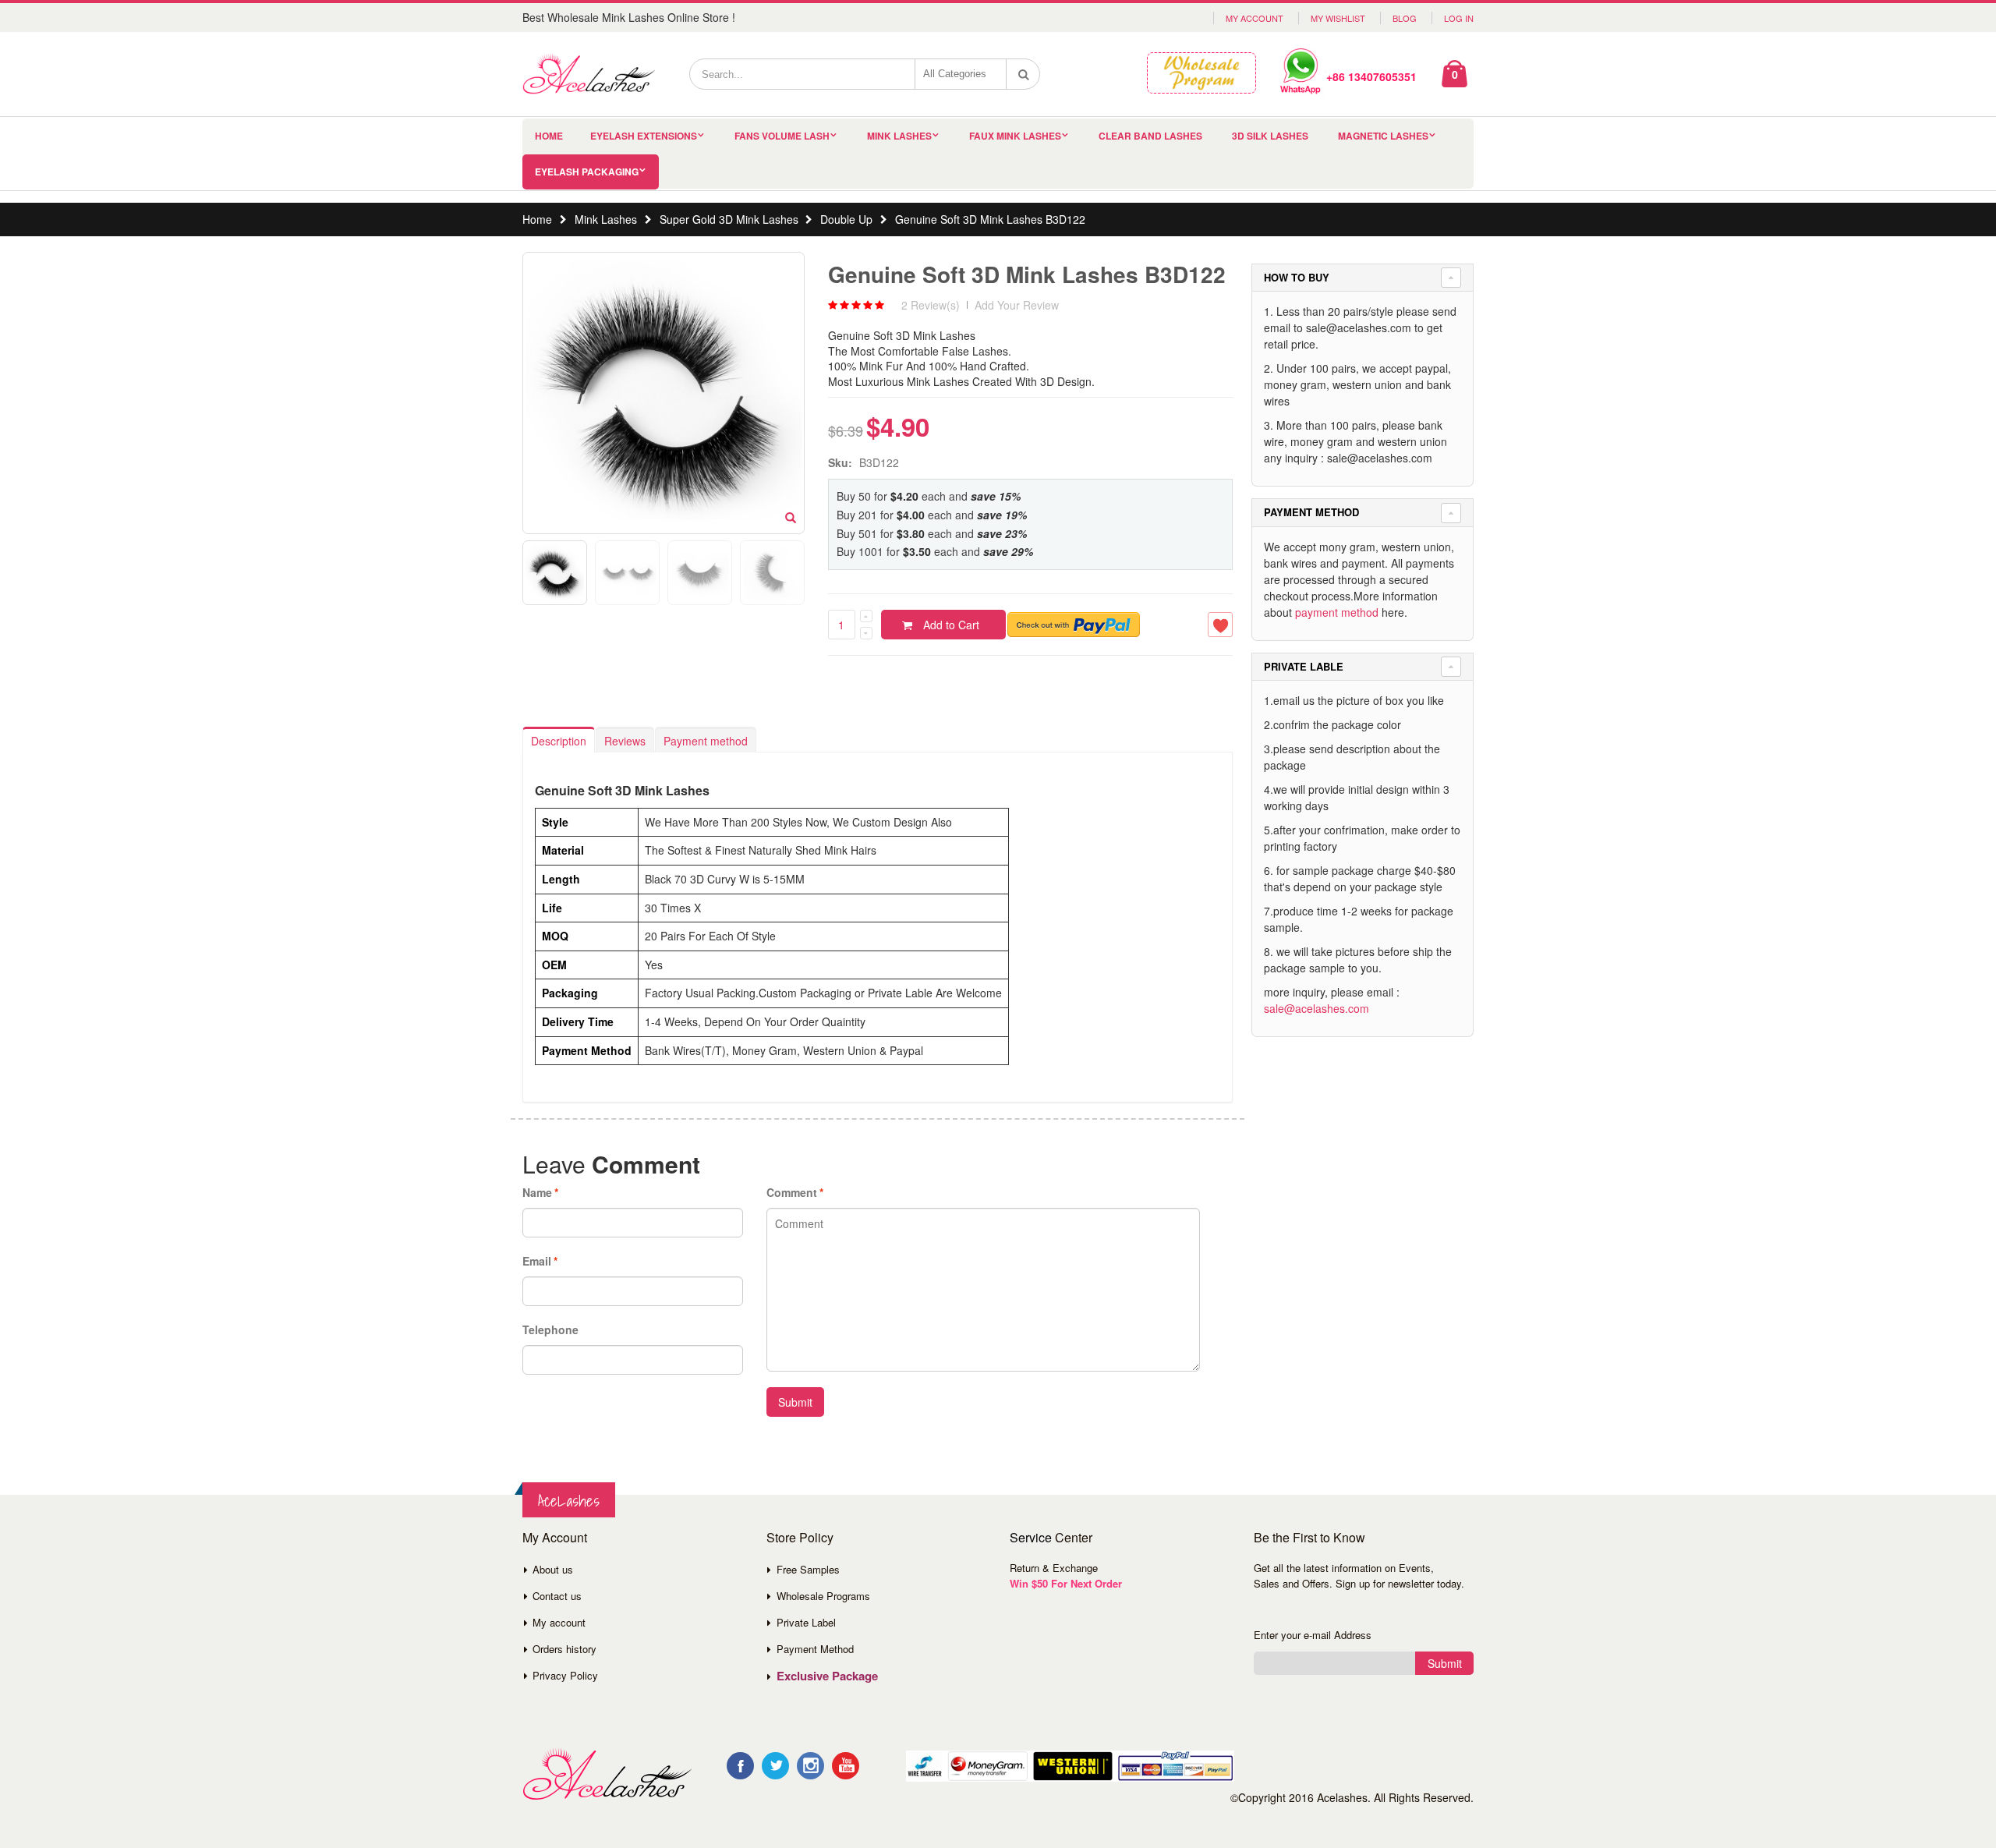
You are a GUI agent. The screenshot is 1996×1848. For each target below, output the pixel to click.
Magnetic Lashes (1383, 136)
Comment (792, 1192)
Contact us (557, 1596)
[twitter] (775, 1766)
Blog (1405, 18)
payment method (1337, 612)
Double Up (846, 219)
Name (537, 1192)
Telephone (550, 1329)
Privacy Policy (565, 1675)
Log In (1459, 18)
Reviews (625, 741)
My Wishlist (1338, 18)
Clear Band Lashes (1150, 136)
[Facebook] (740, 1766)
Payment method (706, 741)
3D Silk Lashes (1270, 136)
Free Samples (808, 1569)
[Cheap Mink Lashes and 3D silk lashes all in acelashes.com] (589, 74)
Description (559, 741)
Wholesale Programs (823, 1596)
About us (553, 1569)
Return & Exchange (1054, 1568)
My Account (1255, 18)
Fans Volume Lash (782, 136)
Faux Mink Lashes (1015, 136)
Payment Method (815, 1649)
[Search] (1024, 74)
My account (559, 1622)
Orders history (564, 1649)
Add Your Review (1017, 305)
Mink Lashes (899, 136)
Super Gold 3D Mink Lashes (729, 219)
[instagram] (810, 1766)
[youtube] (846, 1766)
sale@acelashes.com (1317, 1008)
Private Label (806, 1622)
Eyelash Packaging (587, 172)
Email (537, 1261)
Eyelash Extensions (644, 136)
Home (537, 219)
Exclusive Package (827, 1676)
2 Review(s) (931, 305)
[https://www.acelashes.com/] (607, 1774)
